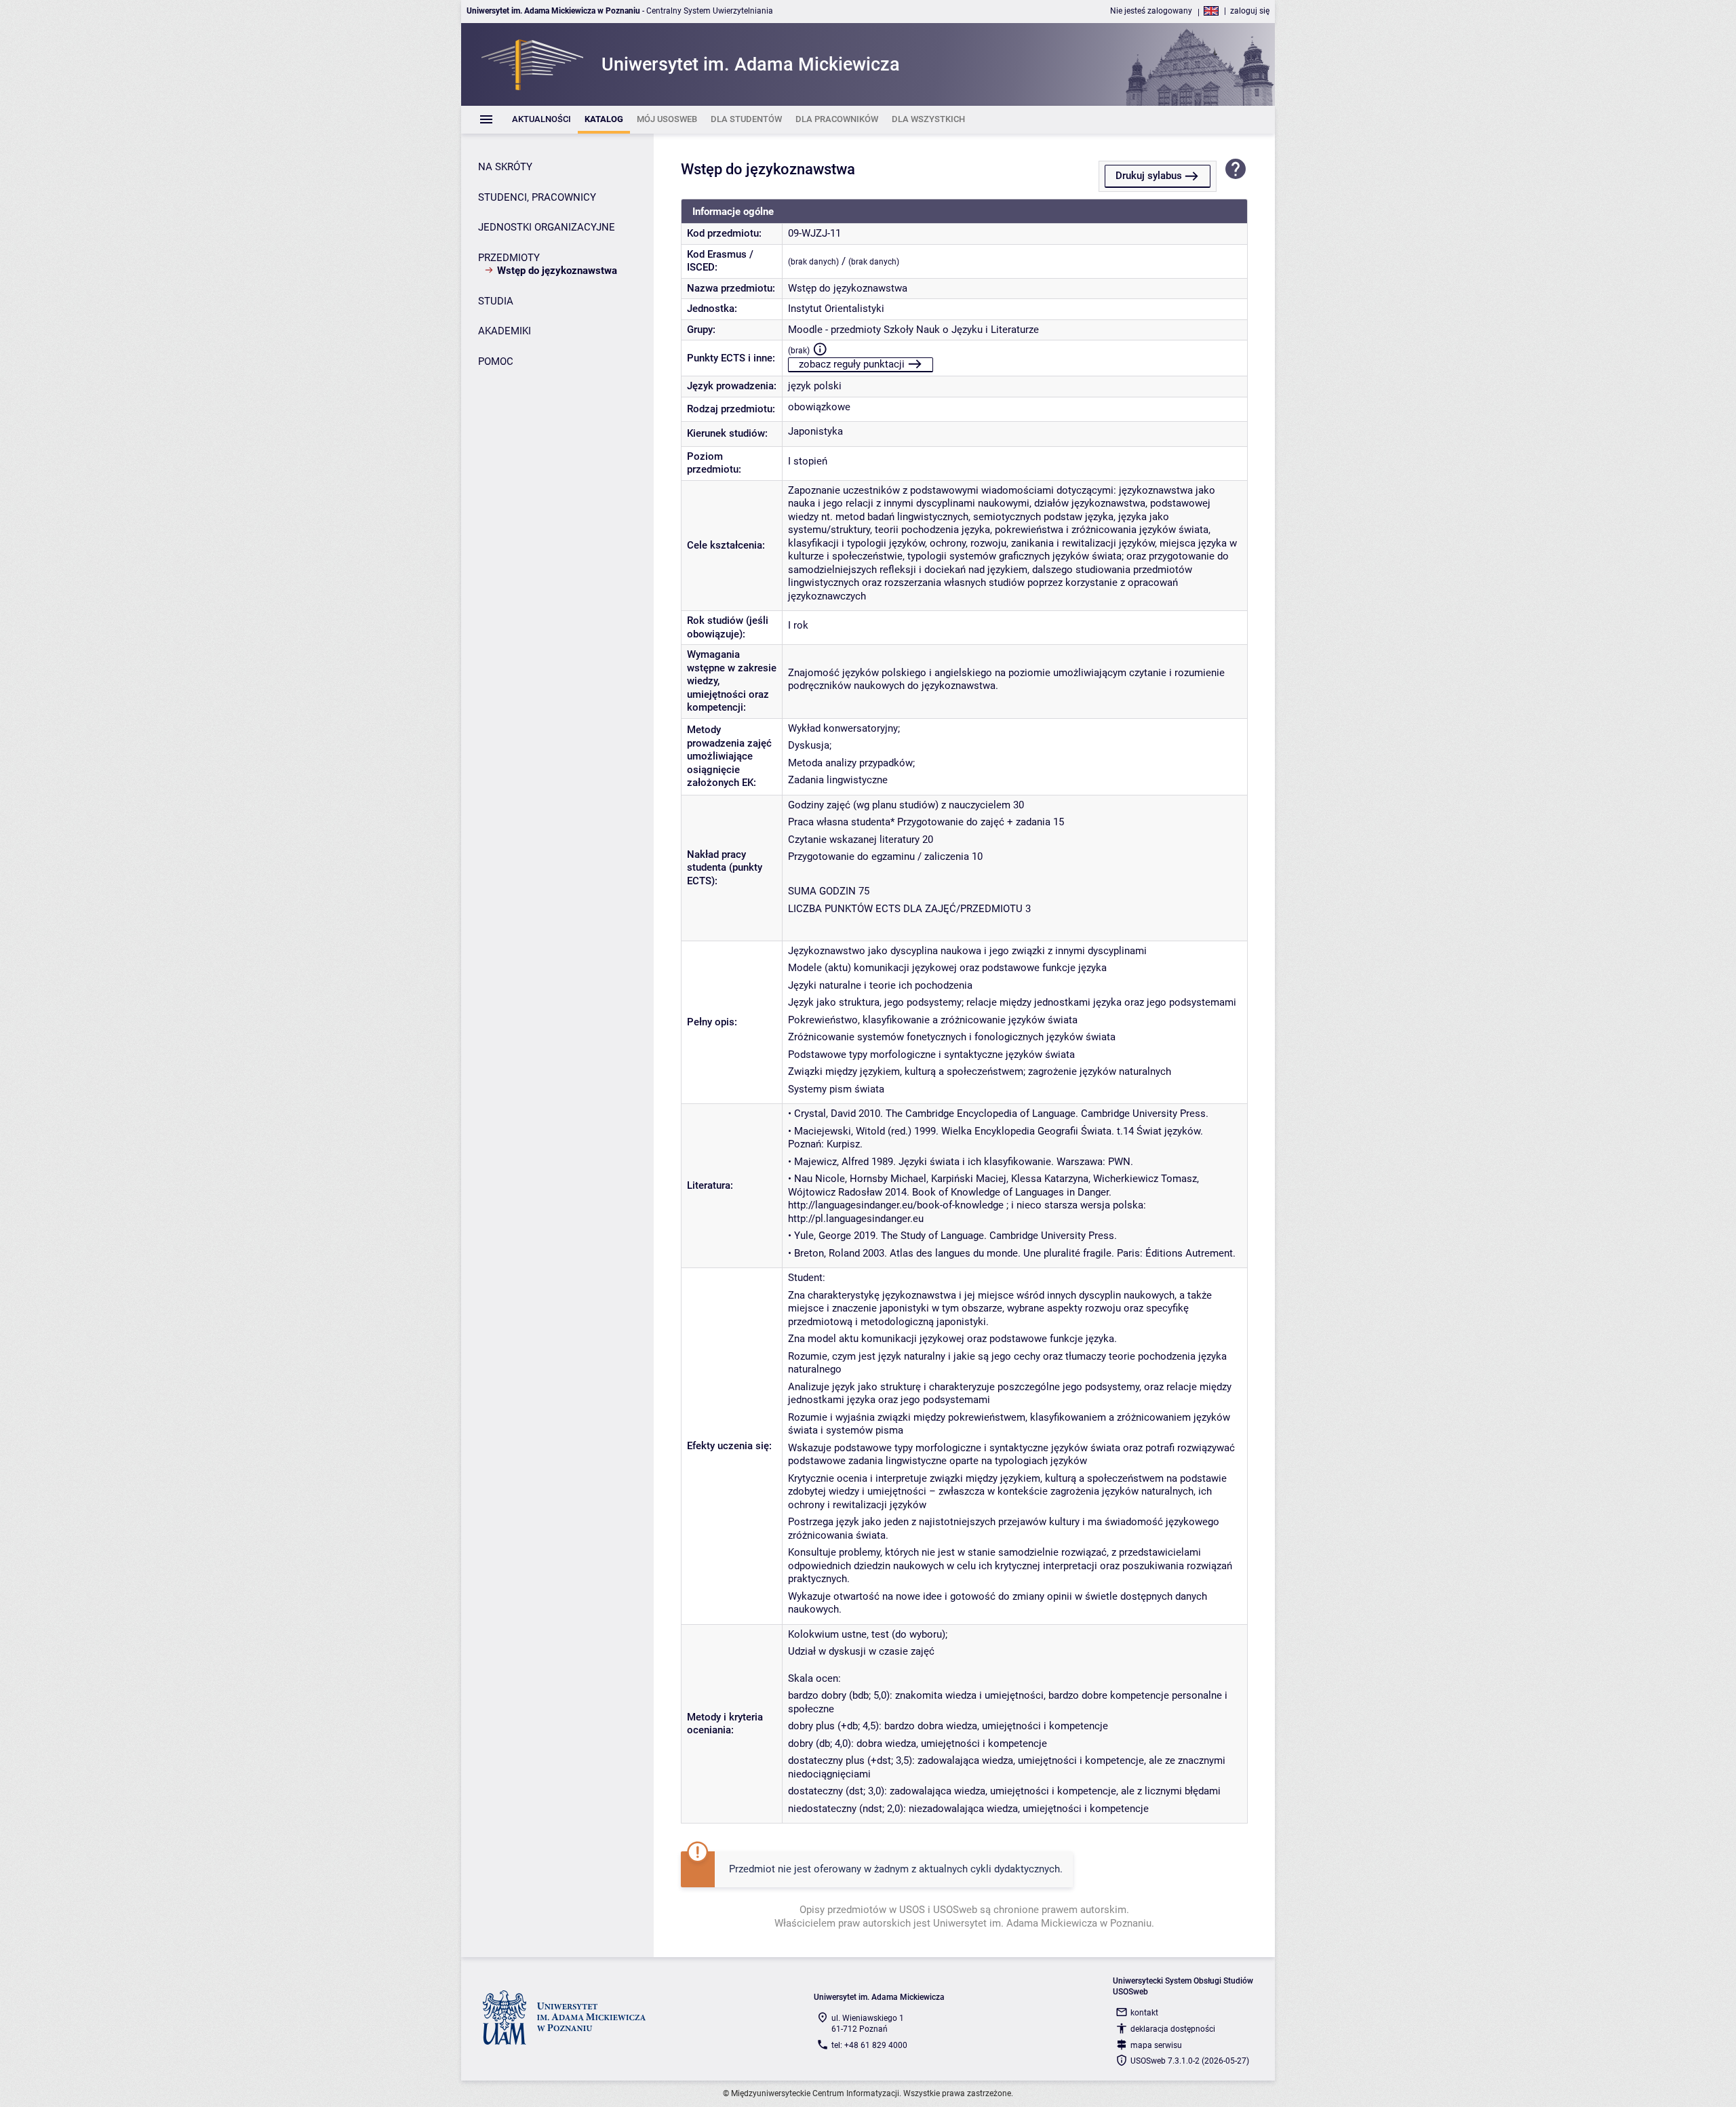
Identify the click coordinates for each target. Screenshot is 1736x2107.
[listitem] (541, 120)
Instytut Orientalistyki (836, 309)
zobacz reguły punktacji (852, 364)
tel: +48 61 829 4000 (869, 2045)
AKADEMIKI (505, 331)
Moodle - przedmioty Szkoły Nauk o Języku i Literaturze (913, 330)
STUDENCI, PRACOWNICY (537, 197)
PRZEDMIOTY (509, 258)
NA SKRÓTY (505, 167)
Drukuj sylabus (1149, 176)
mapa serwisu (1156, 2045)
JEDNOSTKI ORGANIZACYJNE (547, 227)
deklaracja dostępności (1173, 2029)
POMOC (496, 361)
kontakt (1144, 2013)
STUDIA (496, 301)
